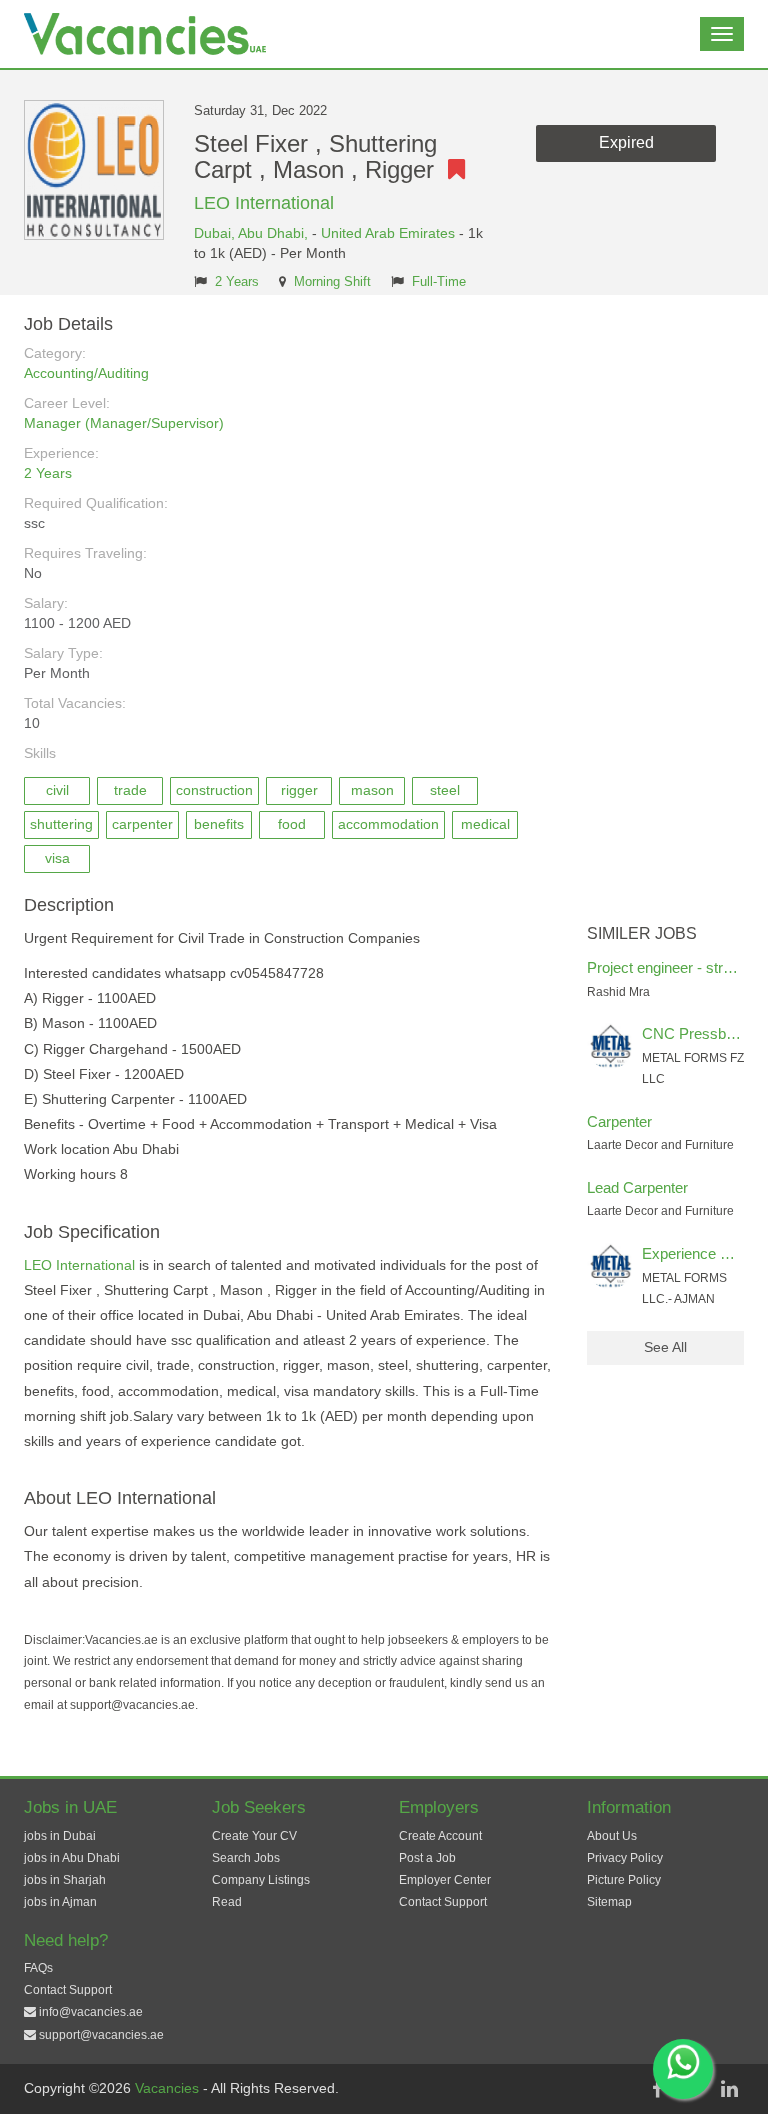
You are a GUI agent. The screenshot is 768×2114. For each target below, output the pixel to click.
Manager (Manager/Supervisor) (124, 423)
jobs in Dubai (60, 1836)
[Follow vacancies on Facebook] (657, 2089)
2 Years (237, 282)
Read (227, 1902)
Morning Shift (332, 282)
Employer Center (445, 1880)
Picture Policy (624, 1880)
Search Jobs (246, 1858)
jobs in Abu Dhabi (72, 1858)
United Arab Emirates (388, 233)
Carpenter (619, 1121)
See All (665, 1347)
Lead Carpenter (637, 1187)
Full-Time (439, 282)
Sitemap (609, 1902)
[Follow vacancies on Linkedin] (729, 2089)
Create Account (440, 1836)
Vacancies (169, 2088)
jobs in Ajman (60, 1902)
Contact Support (443, 1902)
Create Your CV (254, 1836)
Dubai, (216, 233)
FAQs (38, 1968)
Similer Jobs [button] (642, 933)
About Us (612, 1836)
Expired (626, 142)
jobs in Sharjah (65, 1880)
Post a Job (427, 1858)
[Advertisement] (666, 615)
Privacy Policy (625, 1858)
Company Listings (261, 1880)
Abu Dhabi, (275, 233)
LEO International (264, 203)
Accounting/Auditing (86, 373)
